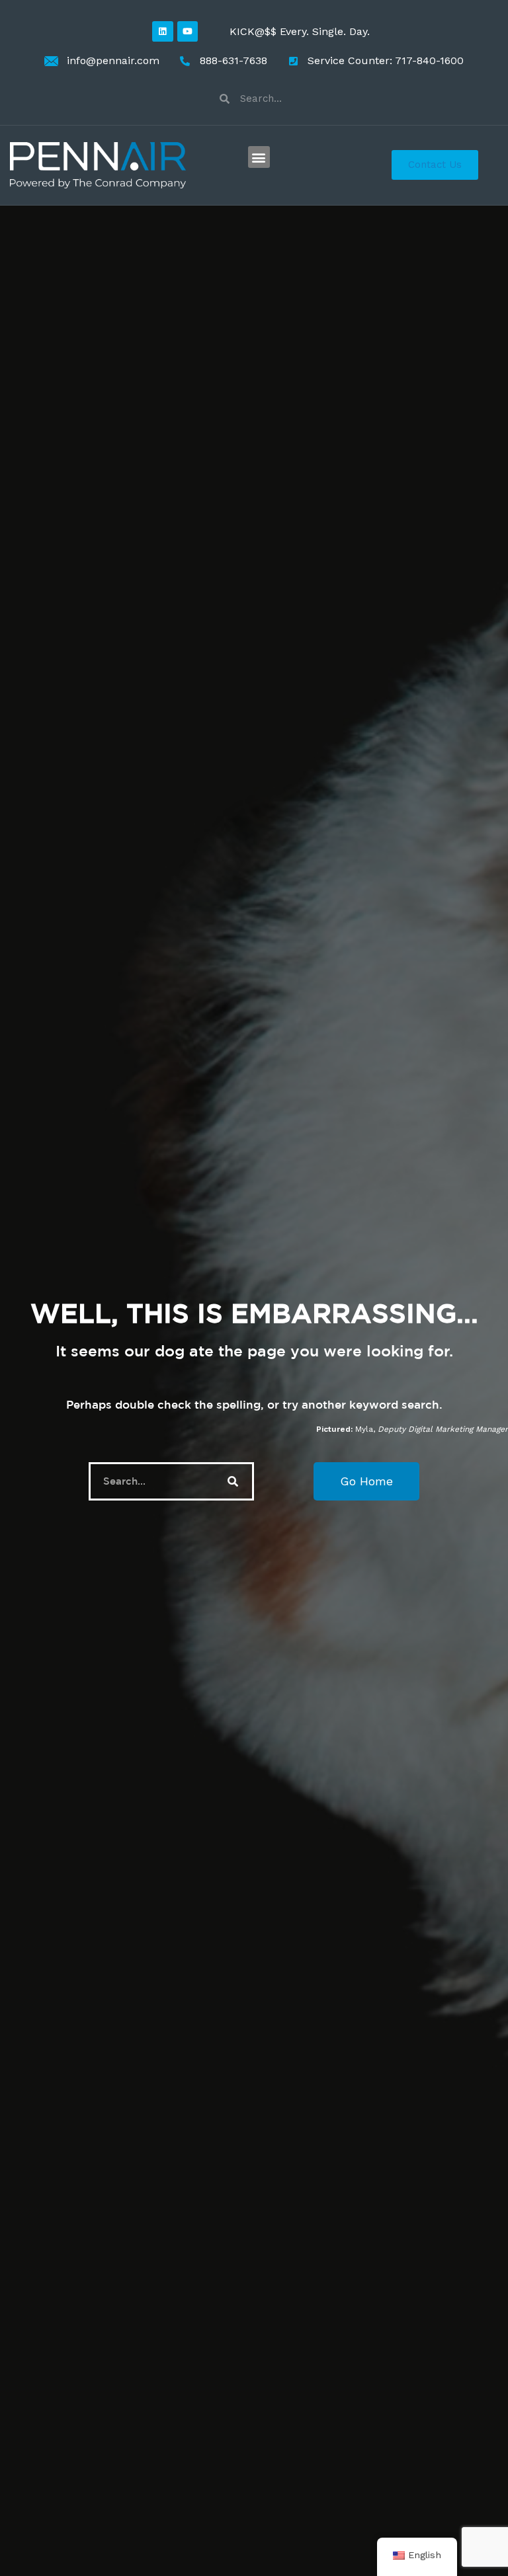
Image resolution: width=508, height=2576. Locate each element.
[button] (259, 157)
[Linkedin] (162, 31)
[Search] (233, 1481)
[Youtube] (188, 31)
